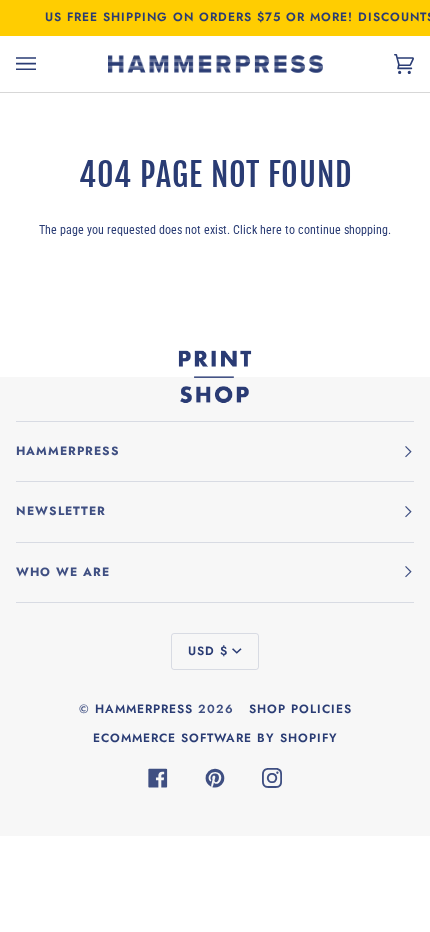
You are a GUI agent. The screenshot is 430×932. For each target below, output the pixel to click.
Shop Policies (300, 709)
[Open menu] (46, 64)
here (271, 229)
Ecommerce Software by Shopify (215, 738)
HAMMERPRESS (144, 709)
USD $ (208, 651)
